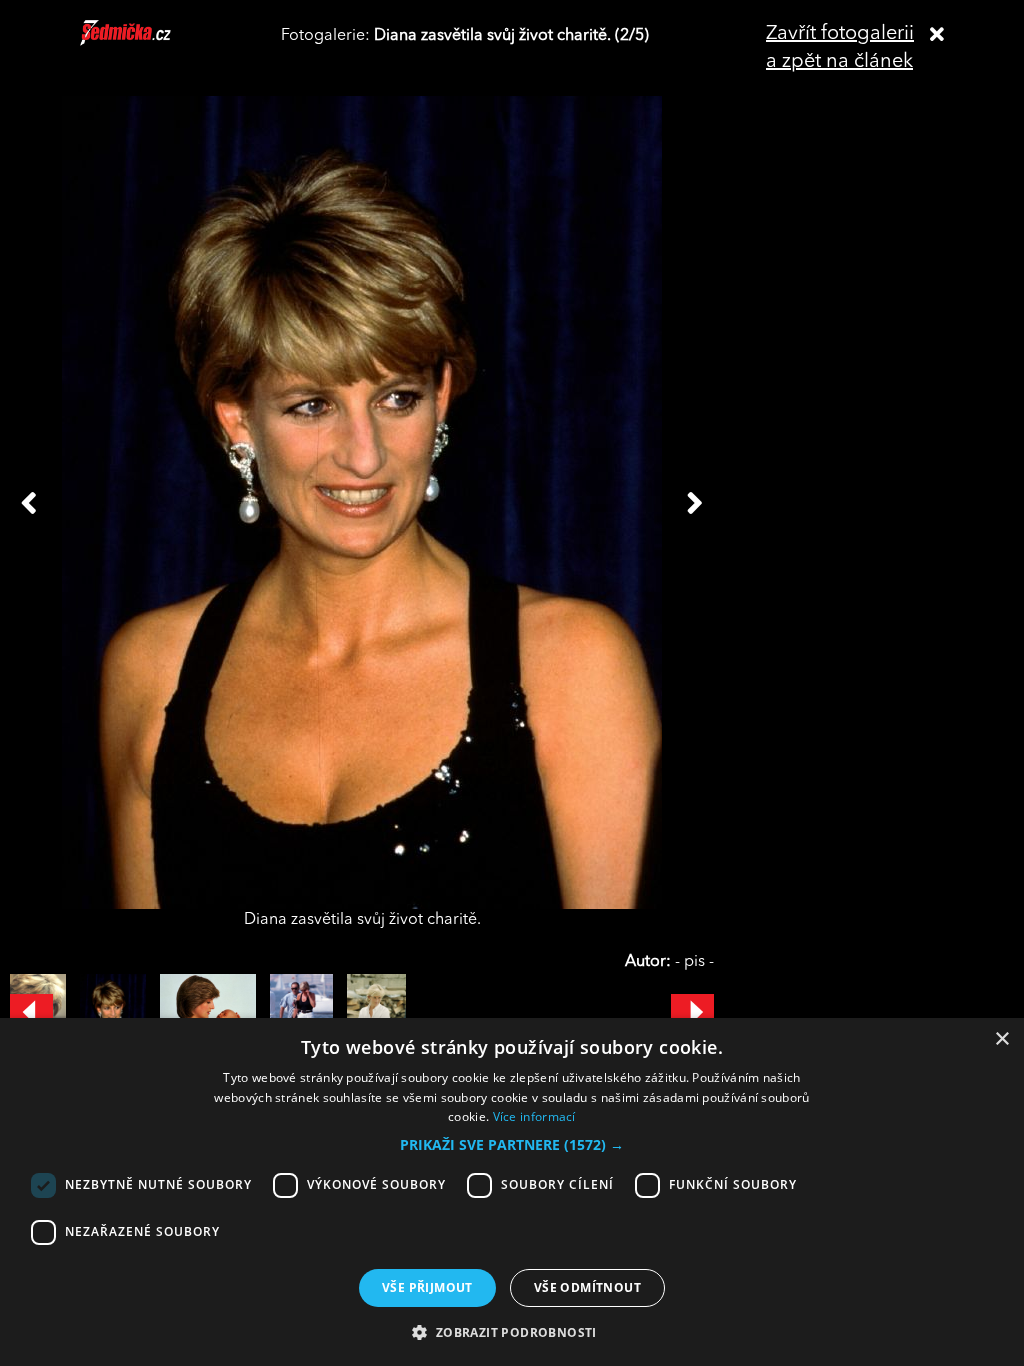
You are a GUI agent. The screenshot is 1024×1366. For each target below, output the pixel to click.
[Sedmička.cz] (150, 42)
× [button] (1001, 1039)
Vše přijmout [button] (427, 1287)
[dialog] (512, 1192)
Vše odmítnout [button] (587, 1287)
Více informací (534, 1116)
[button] (512, 1145)
